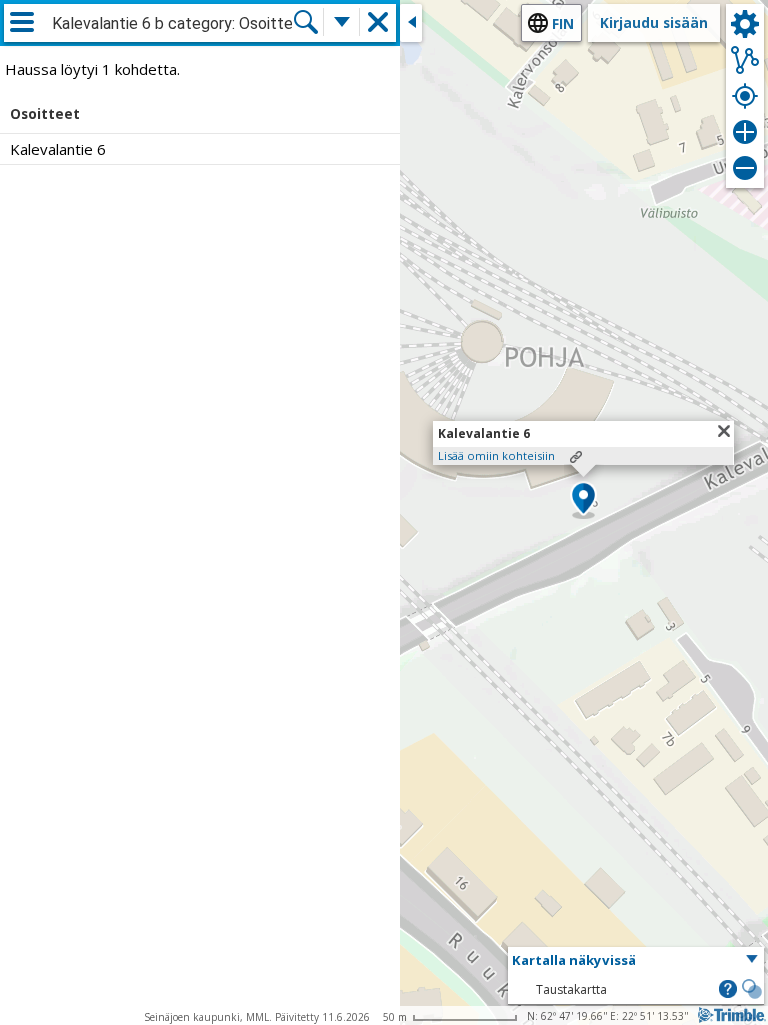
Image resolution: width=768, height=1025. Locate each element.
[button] (583, 500)
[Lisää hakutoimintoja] (342, 22)
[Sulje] (724, 431)
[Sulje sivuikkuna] (411, 23)
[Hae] (306, 22)
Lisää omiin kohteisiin (496, 455)
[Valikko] (22, 22)
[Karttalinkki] (576, 457)
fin (563, 23)
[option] (200, 149)
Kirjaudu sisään (654, 22)
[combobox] (172, 24)
